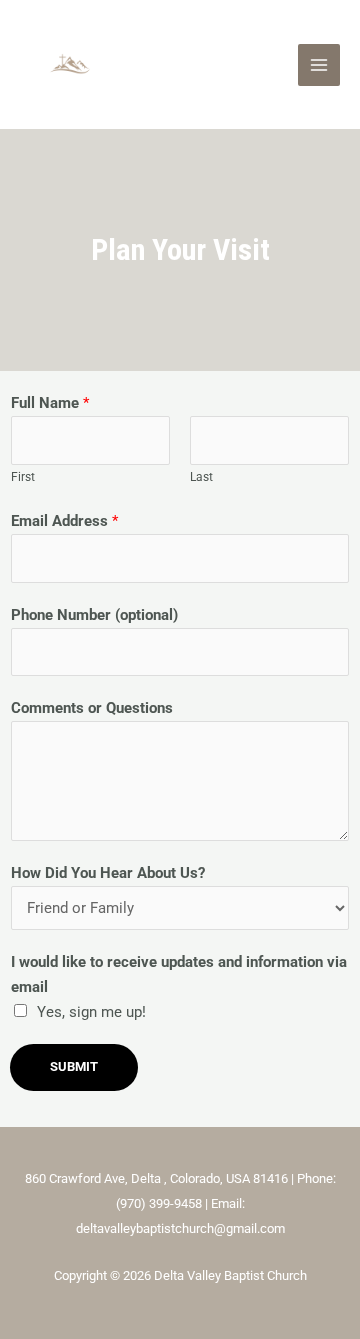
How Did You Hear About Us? (108, 873)
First (23, 476)
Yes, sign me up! (91, 1012)
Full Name (50, 403)
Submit (74, 1066)
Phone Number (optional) (94, 615)
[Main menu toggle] (319, 65)
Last (201, 476)
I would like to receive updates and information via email (179, 974)
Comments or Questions (92, 708)
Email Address (64, 521)
